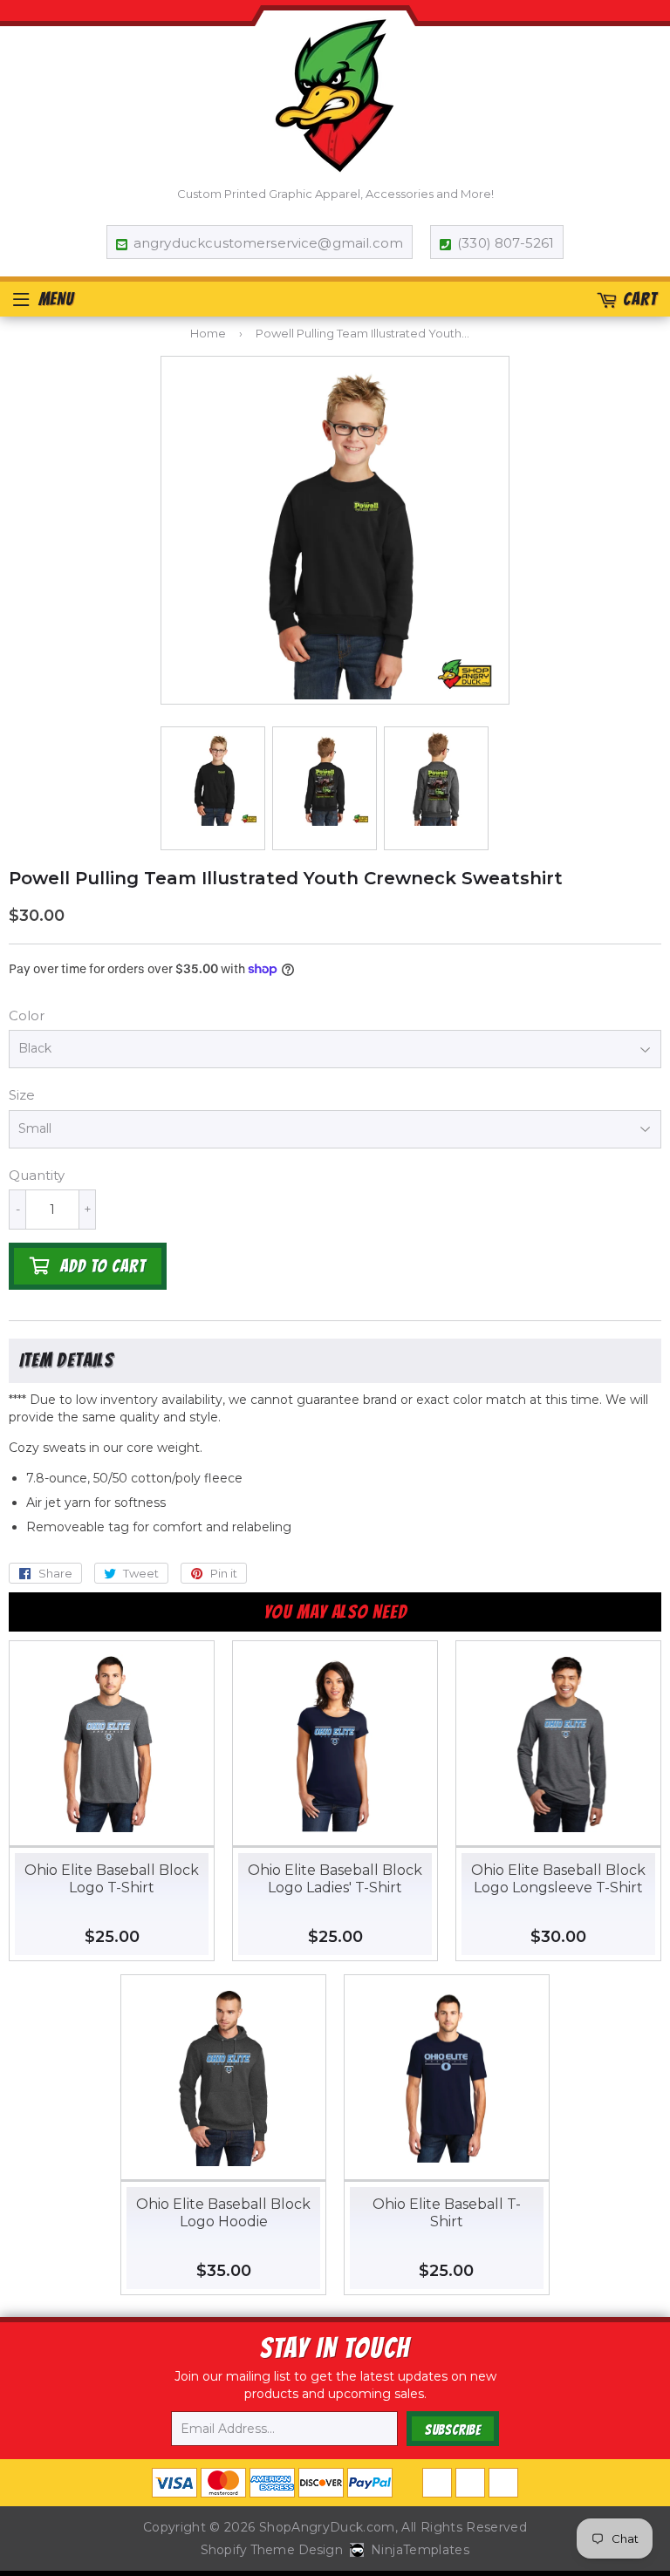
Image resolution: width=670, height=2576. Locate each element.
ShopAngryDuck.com (327, 2527)
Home (208, 333)
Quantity (37, 1175)
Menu (56, 299)
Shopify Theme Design (272, 2550)
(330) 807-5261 (506, 243)
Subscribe (453, 2430)
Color (27, 1015)
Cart (640, 299)
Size (22, 1095)
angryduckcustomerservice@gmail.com (268, 243)
